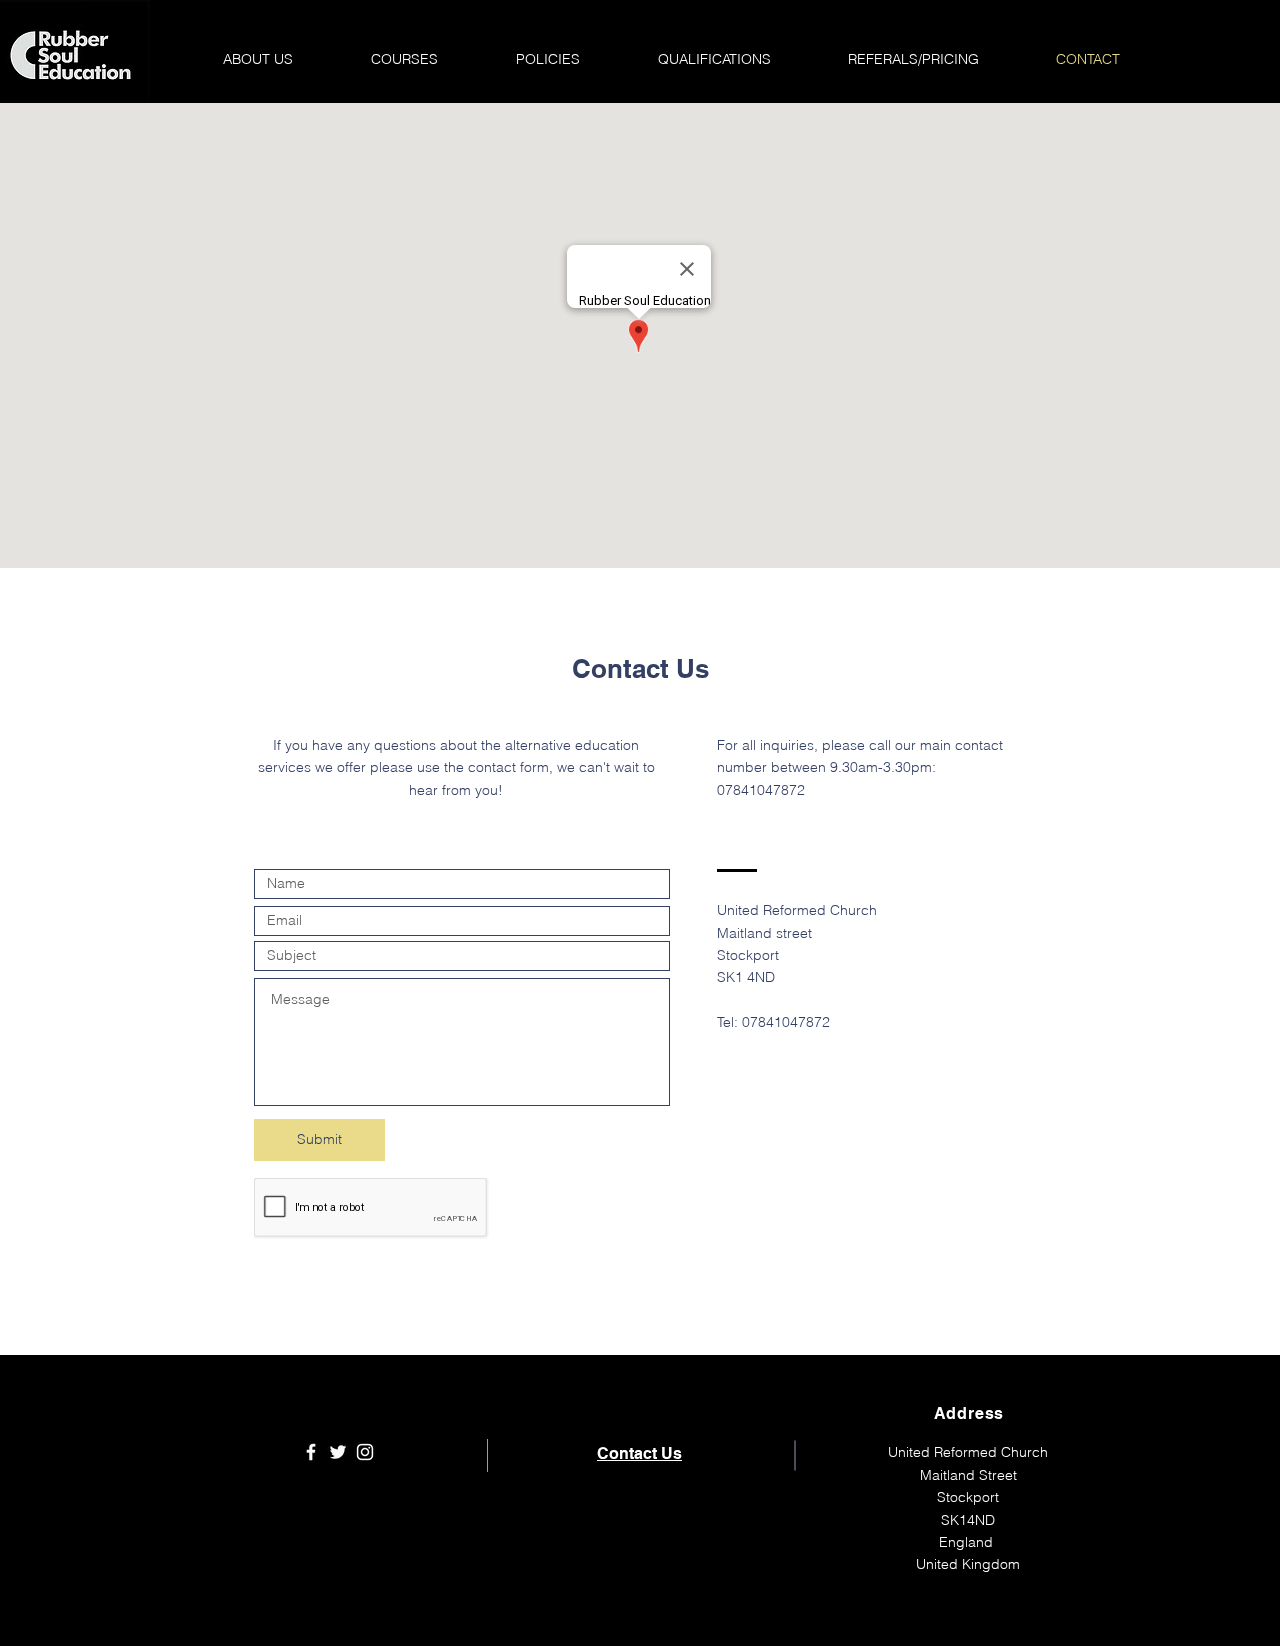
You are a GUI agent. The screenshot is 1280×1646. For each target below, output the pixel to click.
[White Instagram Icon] (365, 1452)
